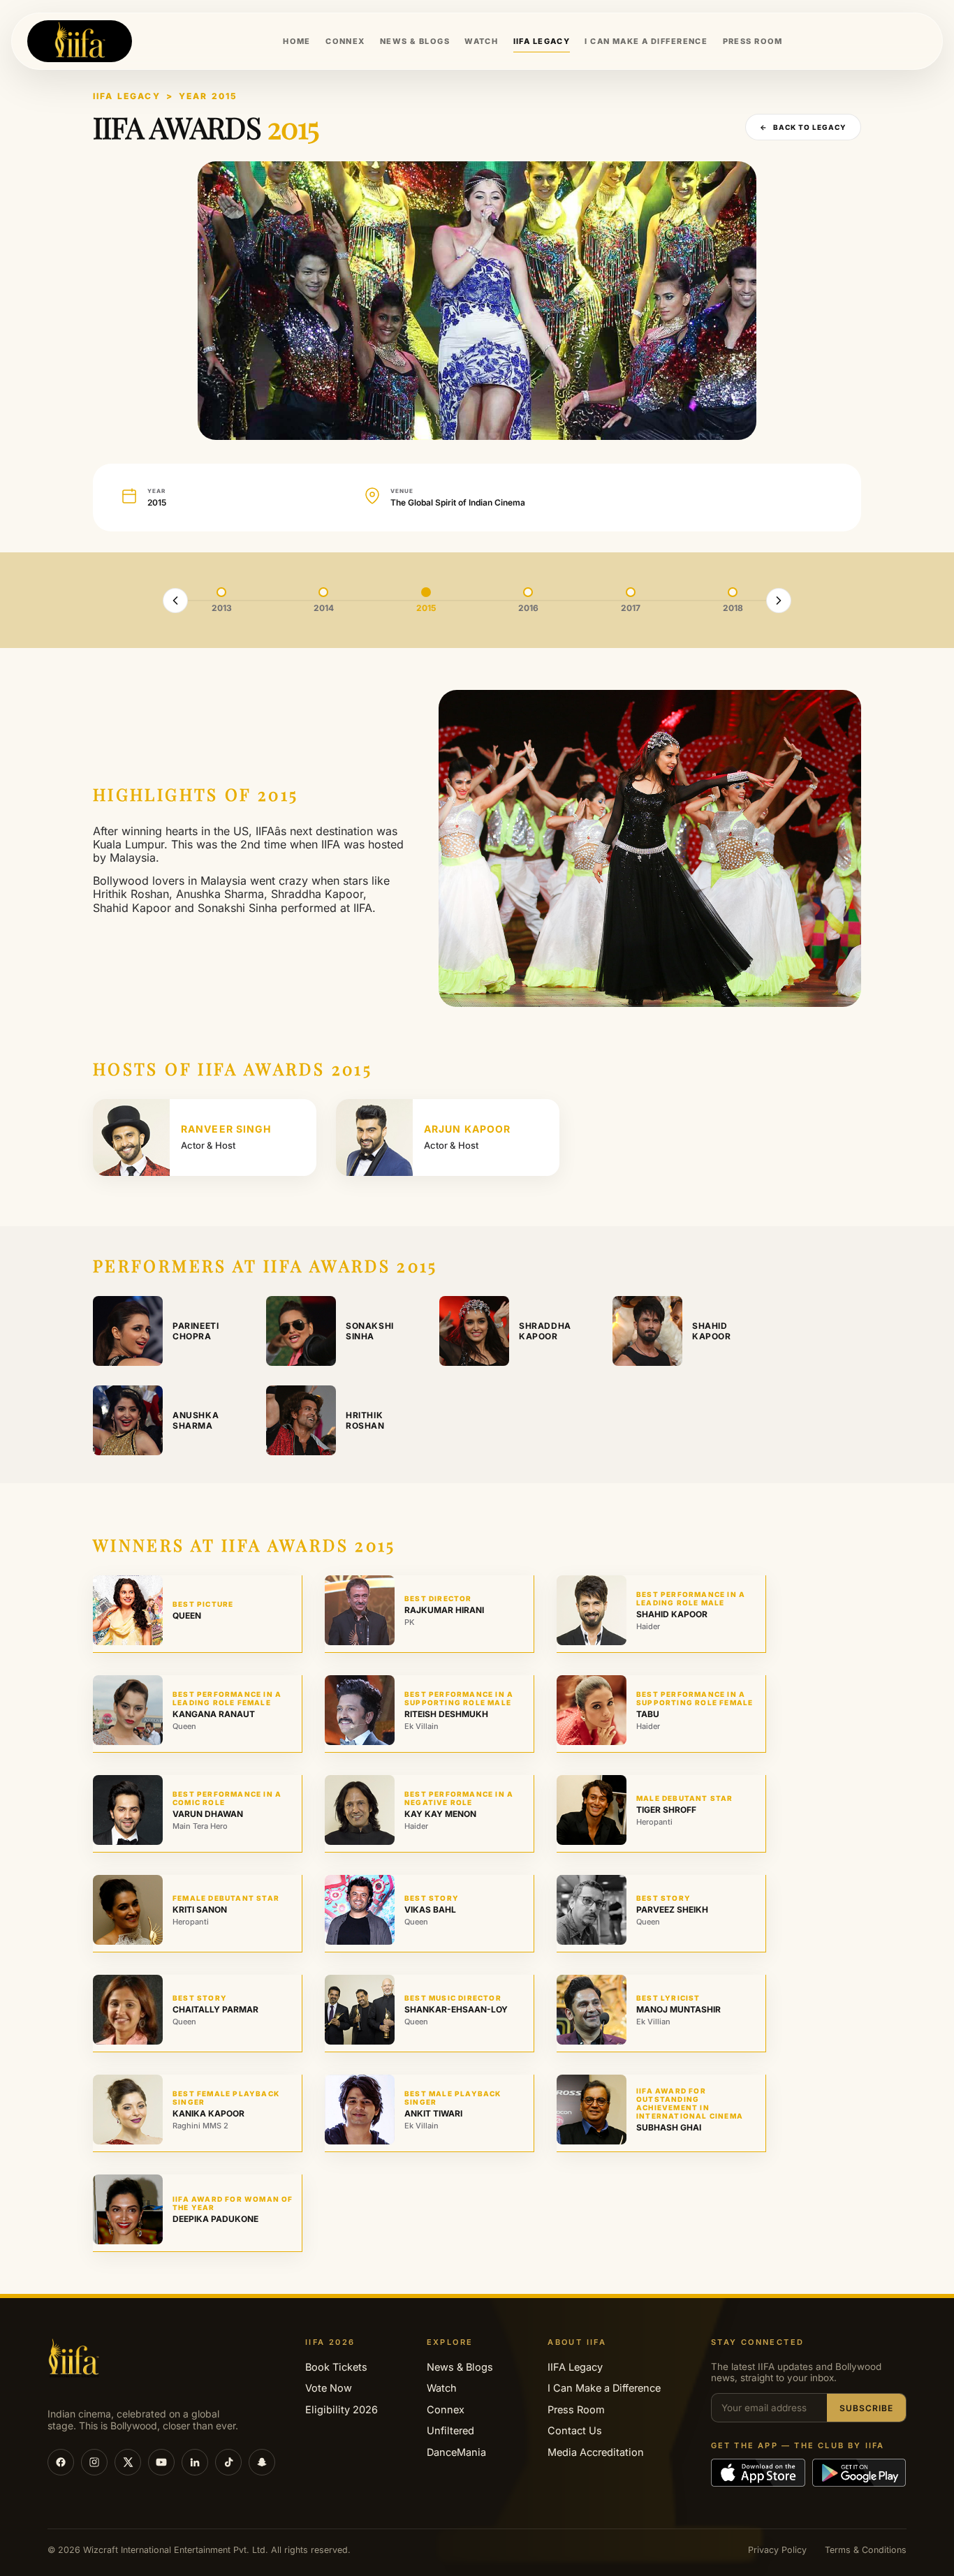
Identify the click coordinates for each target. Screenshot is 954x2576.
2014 (324, 608)
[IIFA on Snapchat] (262, 2462)
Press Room (576, 2409)
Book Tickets (336, 2367)
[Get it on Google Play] (859, 2473)
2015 (426, 608)
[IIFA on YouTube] (161, 2462)
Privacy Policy (777, 2550)
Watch (442, 2388)
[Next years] (779, 601)
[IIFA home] (80, 41)
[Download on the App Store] (758, 2473)
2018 (733, 608)
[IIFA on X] (128, 2462)
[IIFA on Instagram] (94, 2462)
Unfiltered (450, 2430)
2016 (528, 608)
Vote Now (329, 2388)
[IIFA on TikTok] (228, 2462)
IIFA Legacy (127, 96)
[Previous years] (175, 601)
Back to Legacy (803, 127)
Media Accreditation (596, 2452)
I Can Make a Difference (604, 2388)
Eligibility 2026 (342, 2409)
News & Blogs (460, 2367)
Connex (446, 2409)
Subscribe (866, 2408)
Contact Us (575, 2430)
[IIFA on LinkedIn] (195, 2462)
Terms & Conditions (866, 2550)
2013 (222, 608)
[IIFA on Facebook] (61, 2462)
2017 (631, 608)
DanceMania (456, 2452)
